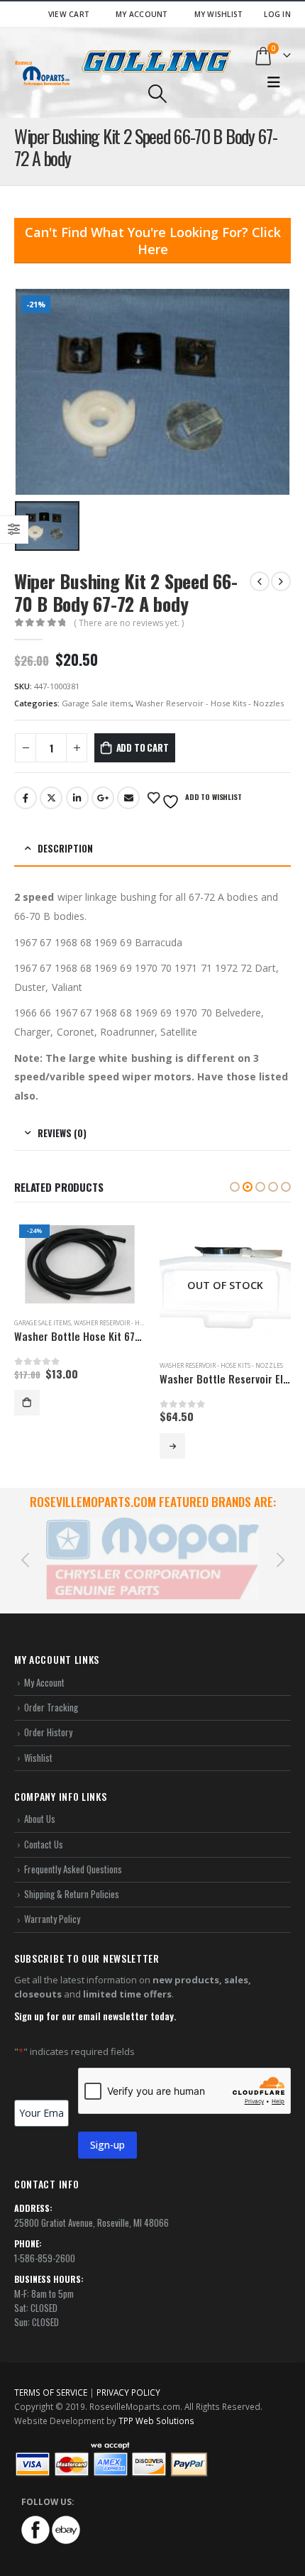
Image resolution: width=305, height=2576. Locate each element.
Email (128, 798)
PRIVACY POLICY (128, 2375)
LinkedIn (77, 798)
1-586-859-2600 (45, 2241)
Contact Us (44, 1827)
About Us (40, 1802)
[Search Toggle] (157, 94)
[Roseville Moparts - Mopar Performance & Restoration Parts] (43, 73)
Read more (27, 1446)
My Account (142, 14)
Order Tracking (51, 1690)
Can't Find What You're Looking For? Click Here (153, 241)
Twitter (51, 798)
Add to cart (143, 747)
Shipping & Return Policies (72, 1877)
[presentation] (25, 1550)
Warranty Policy (52, 1902)
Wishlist (38, 1741)
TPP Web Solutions (156, 2404)
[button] (235, 1187)
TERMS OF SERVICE (51, 2375)
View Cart (69, 14)
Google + (103, 798)
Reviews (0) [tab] (62, 1133)
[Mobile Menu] (274, 82)
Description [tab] (65, 848)
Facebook (26, 798)
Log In (277, 14)
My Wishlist (219, 14)
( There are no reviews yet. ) (129, 623)
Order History (48, 1715)
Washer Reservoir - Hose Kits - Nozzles (210, 703)
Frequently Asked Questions (73, 1852)
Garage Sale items (96, 703)
